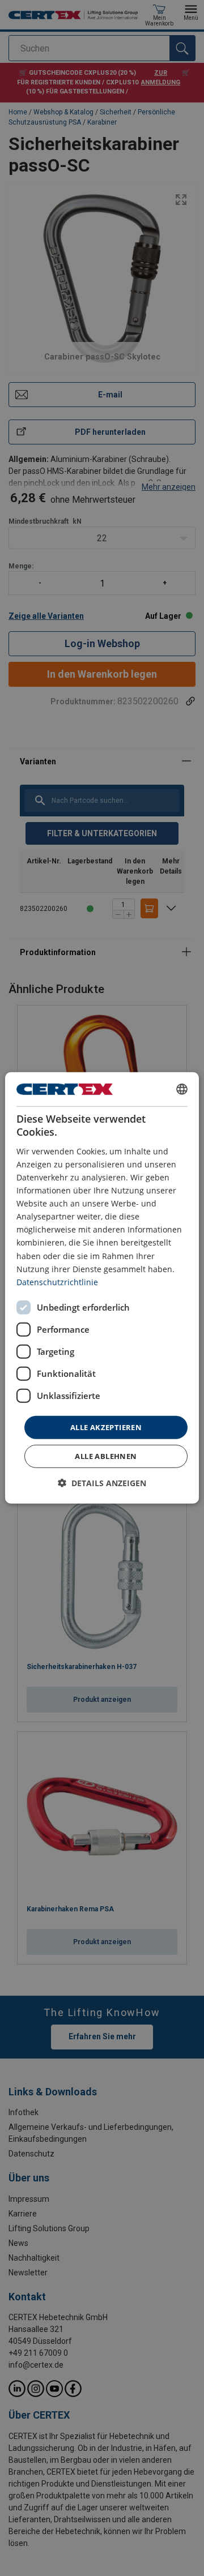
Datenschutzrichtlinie (57, 1282)
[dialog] (102, 1288)
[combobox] (182, 1089)
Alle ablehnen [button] (106, 1456)
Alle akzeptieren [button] (106, 1427)
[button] (102, 1483)
